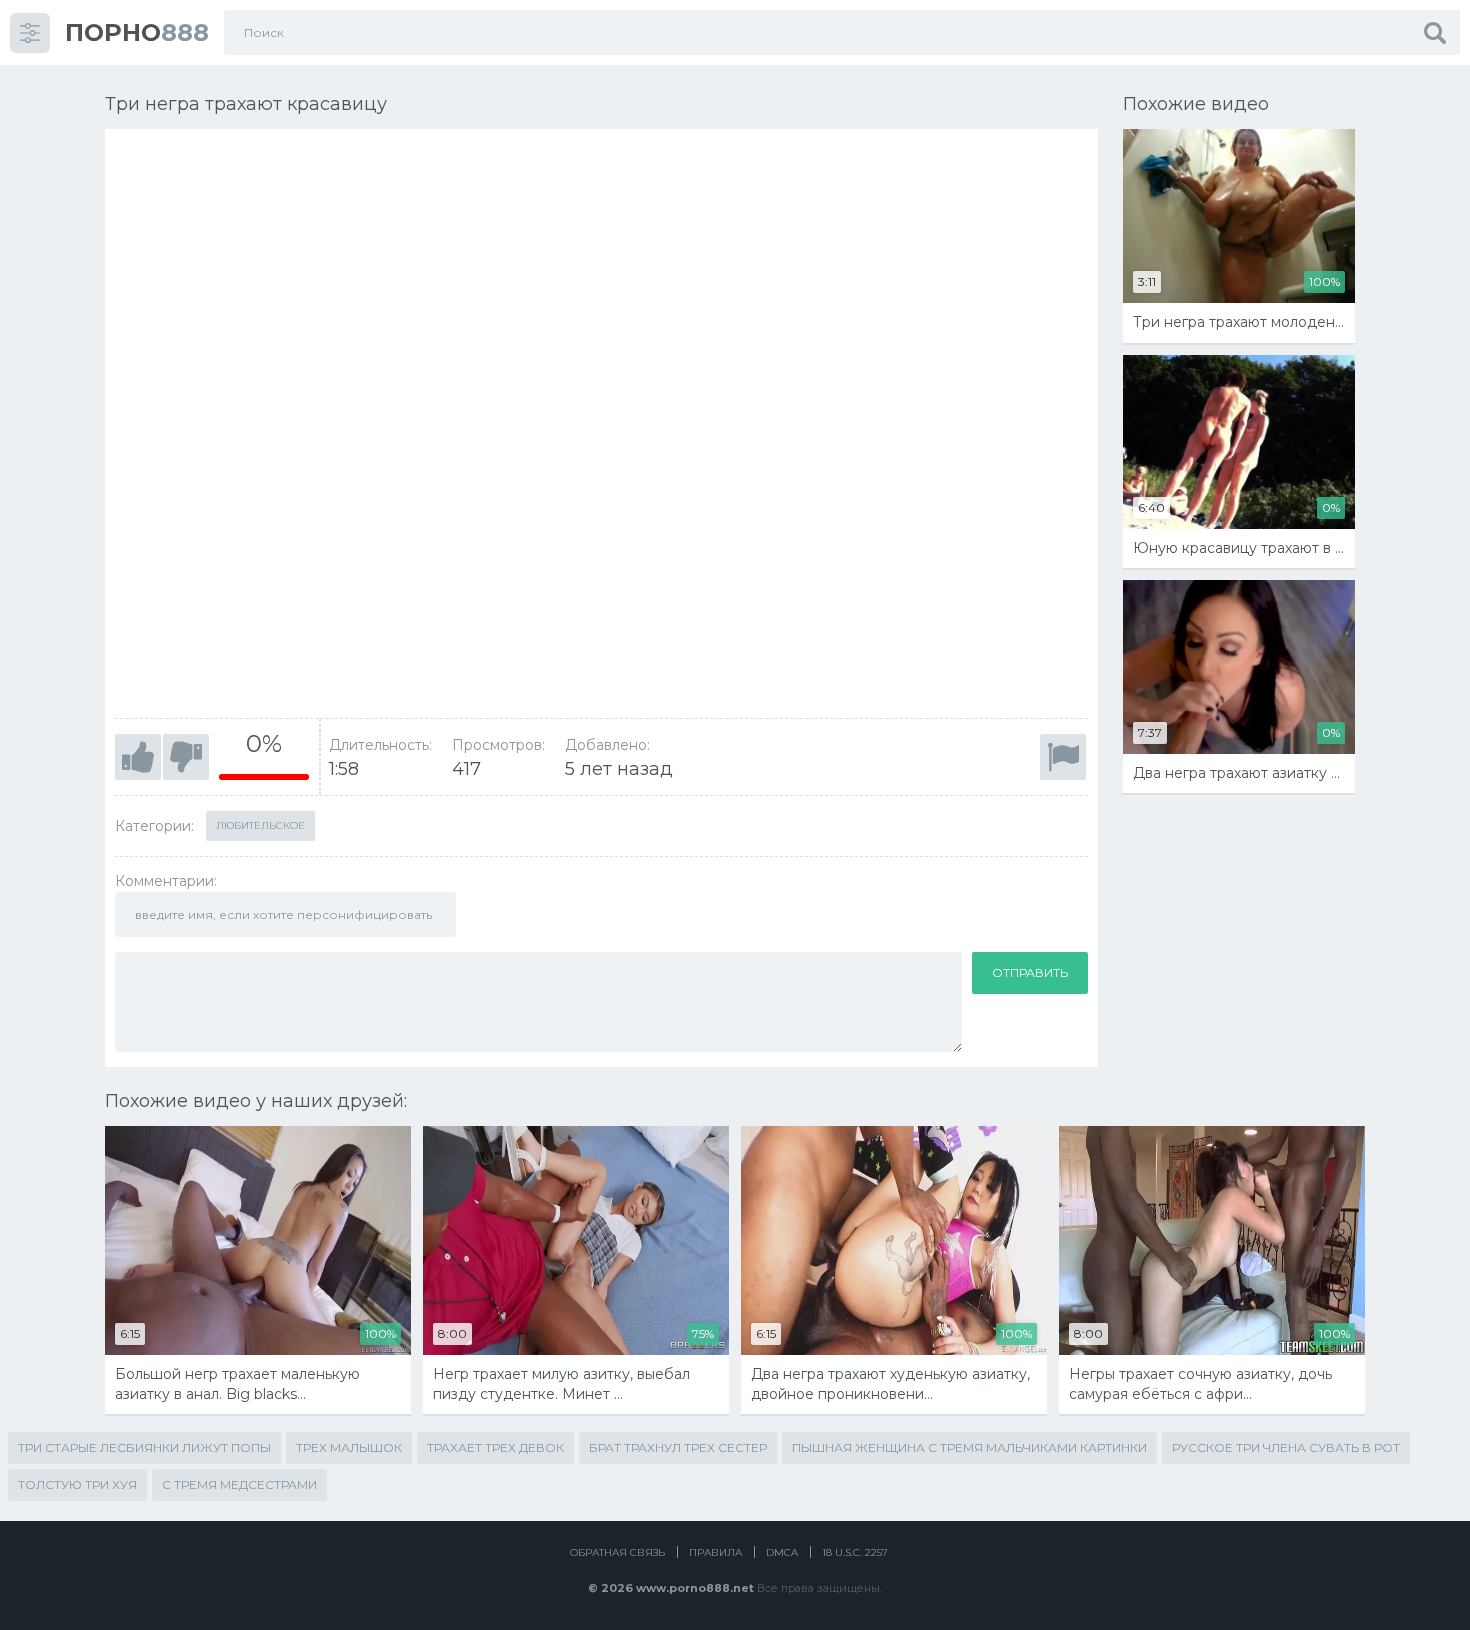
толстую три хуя (77, 1484)
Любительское (260, 825)
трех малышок (349, 1447)
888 (137, 32)
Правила (715, 1552)
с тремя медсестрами (239, 1484)
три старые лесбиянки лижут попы (144, 1447)
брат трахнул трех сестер (678, 1447)
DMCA (782, 1552)
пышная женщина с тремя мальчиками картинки (969, 1447)
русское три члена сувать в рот (1286, 1447)
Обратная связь (617, 1552)
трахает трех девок (495, 1447)
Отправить (1030, 972)
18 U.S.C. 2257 (855, 1552)
